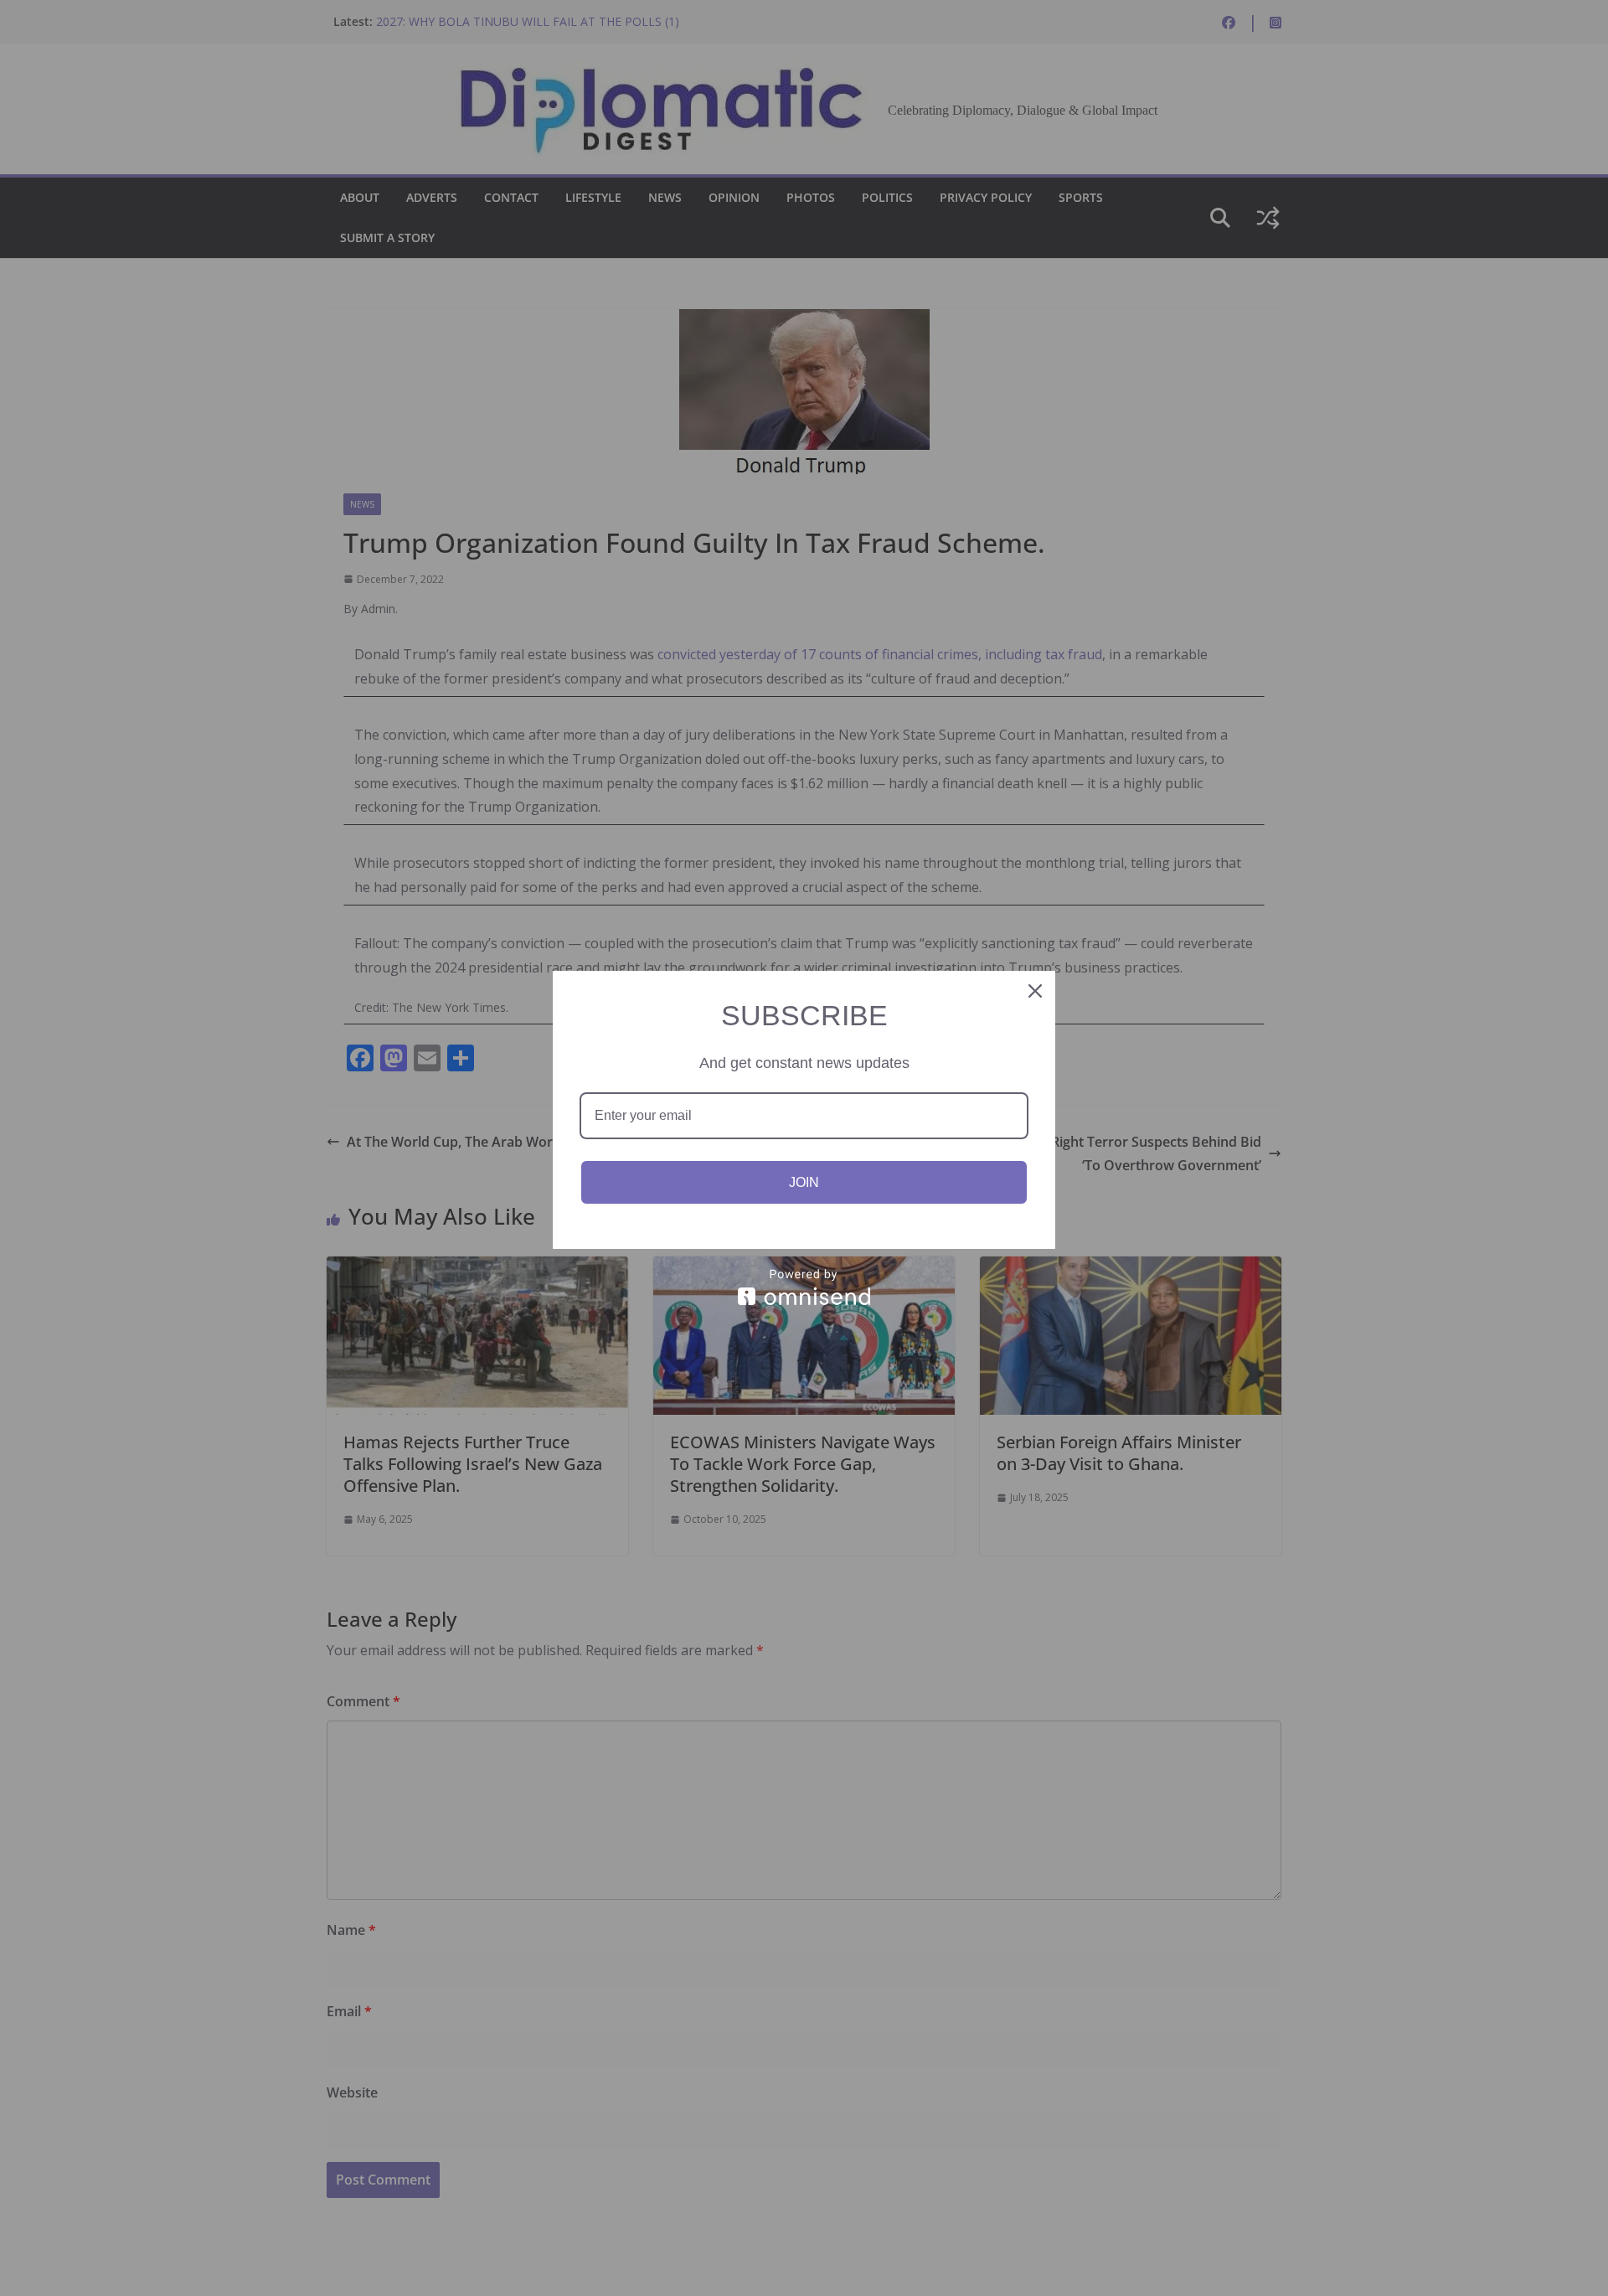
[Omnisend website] (804, 1287)
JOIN (804, 1182)
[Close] (1035, 991)
